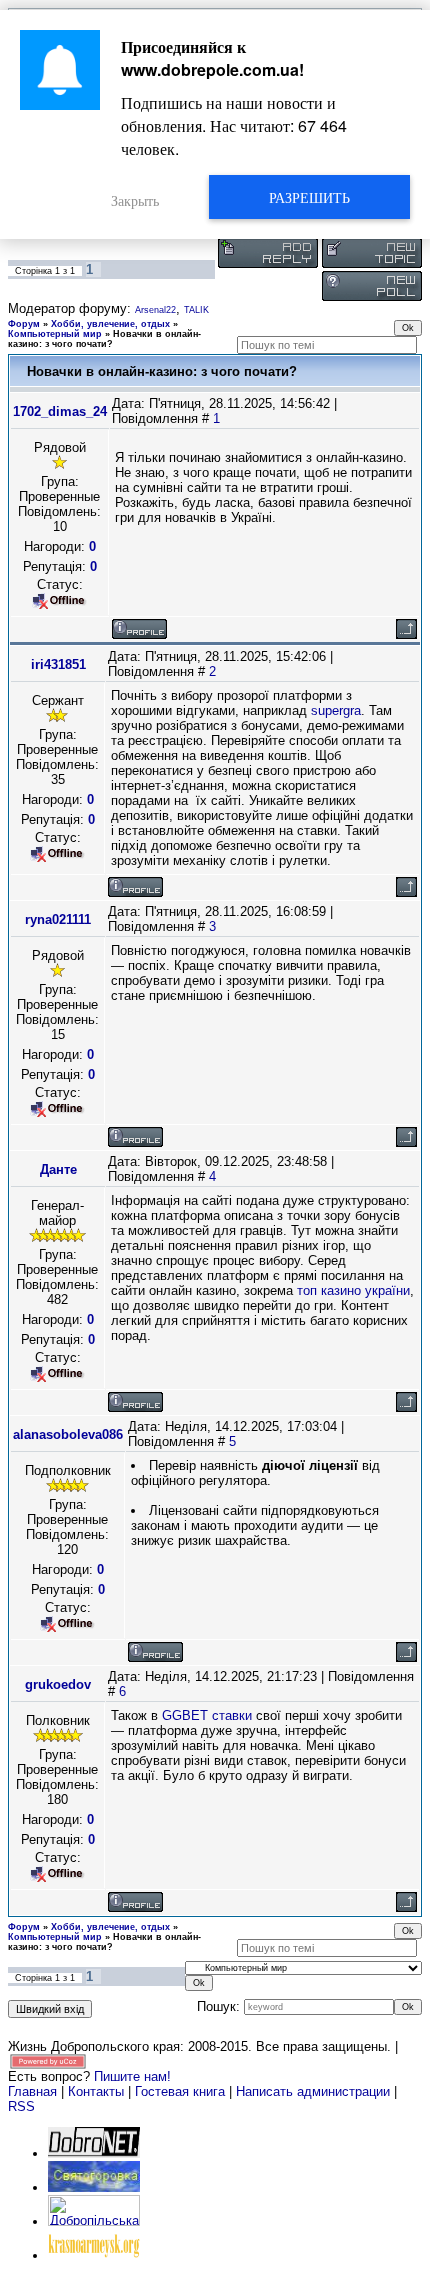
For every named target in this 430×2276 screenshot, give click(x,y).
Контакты (96, 2091)
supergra (336, 710)
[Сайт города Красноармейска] (94, 2255)
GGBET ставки (207, 1715)
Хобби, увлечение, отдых (110, 324)
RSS (21, 2106)
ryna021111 (58, 919)
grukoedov (58, 1684)
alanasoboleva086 (68, 1434)
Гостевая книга (180, 2091)
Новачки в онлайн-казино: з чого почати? (104, 339)
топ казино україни (353, 1290)
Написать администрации (315, 2091)
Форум (24, 324)
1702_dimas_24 (60, 411)
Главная (32, 2091)
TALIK (196, 310)
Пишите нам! (132, 2076)
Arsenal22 (155, 310)
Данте (58, 1169)
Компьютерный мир (55, 334)
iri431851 (58, 664)
